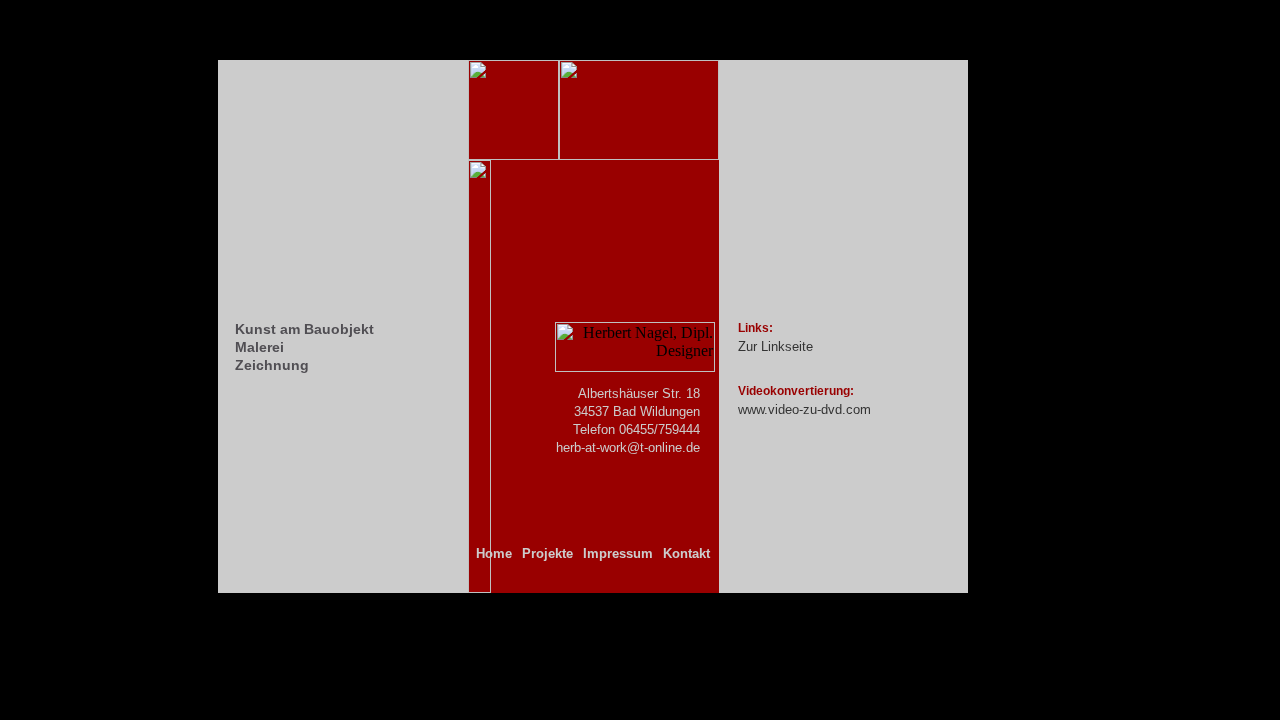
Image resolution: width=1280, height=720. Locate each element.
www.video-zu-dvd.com (804, 409)
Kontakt (686, 553)
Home (494, 553)
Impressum (618, 553)
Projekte (547, 553)
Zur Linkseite (775, 346)
